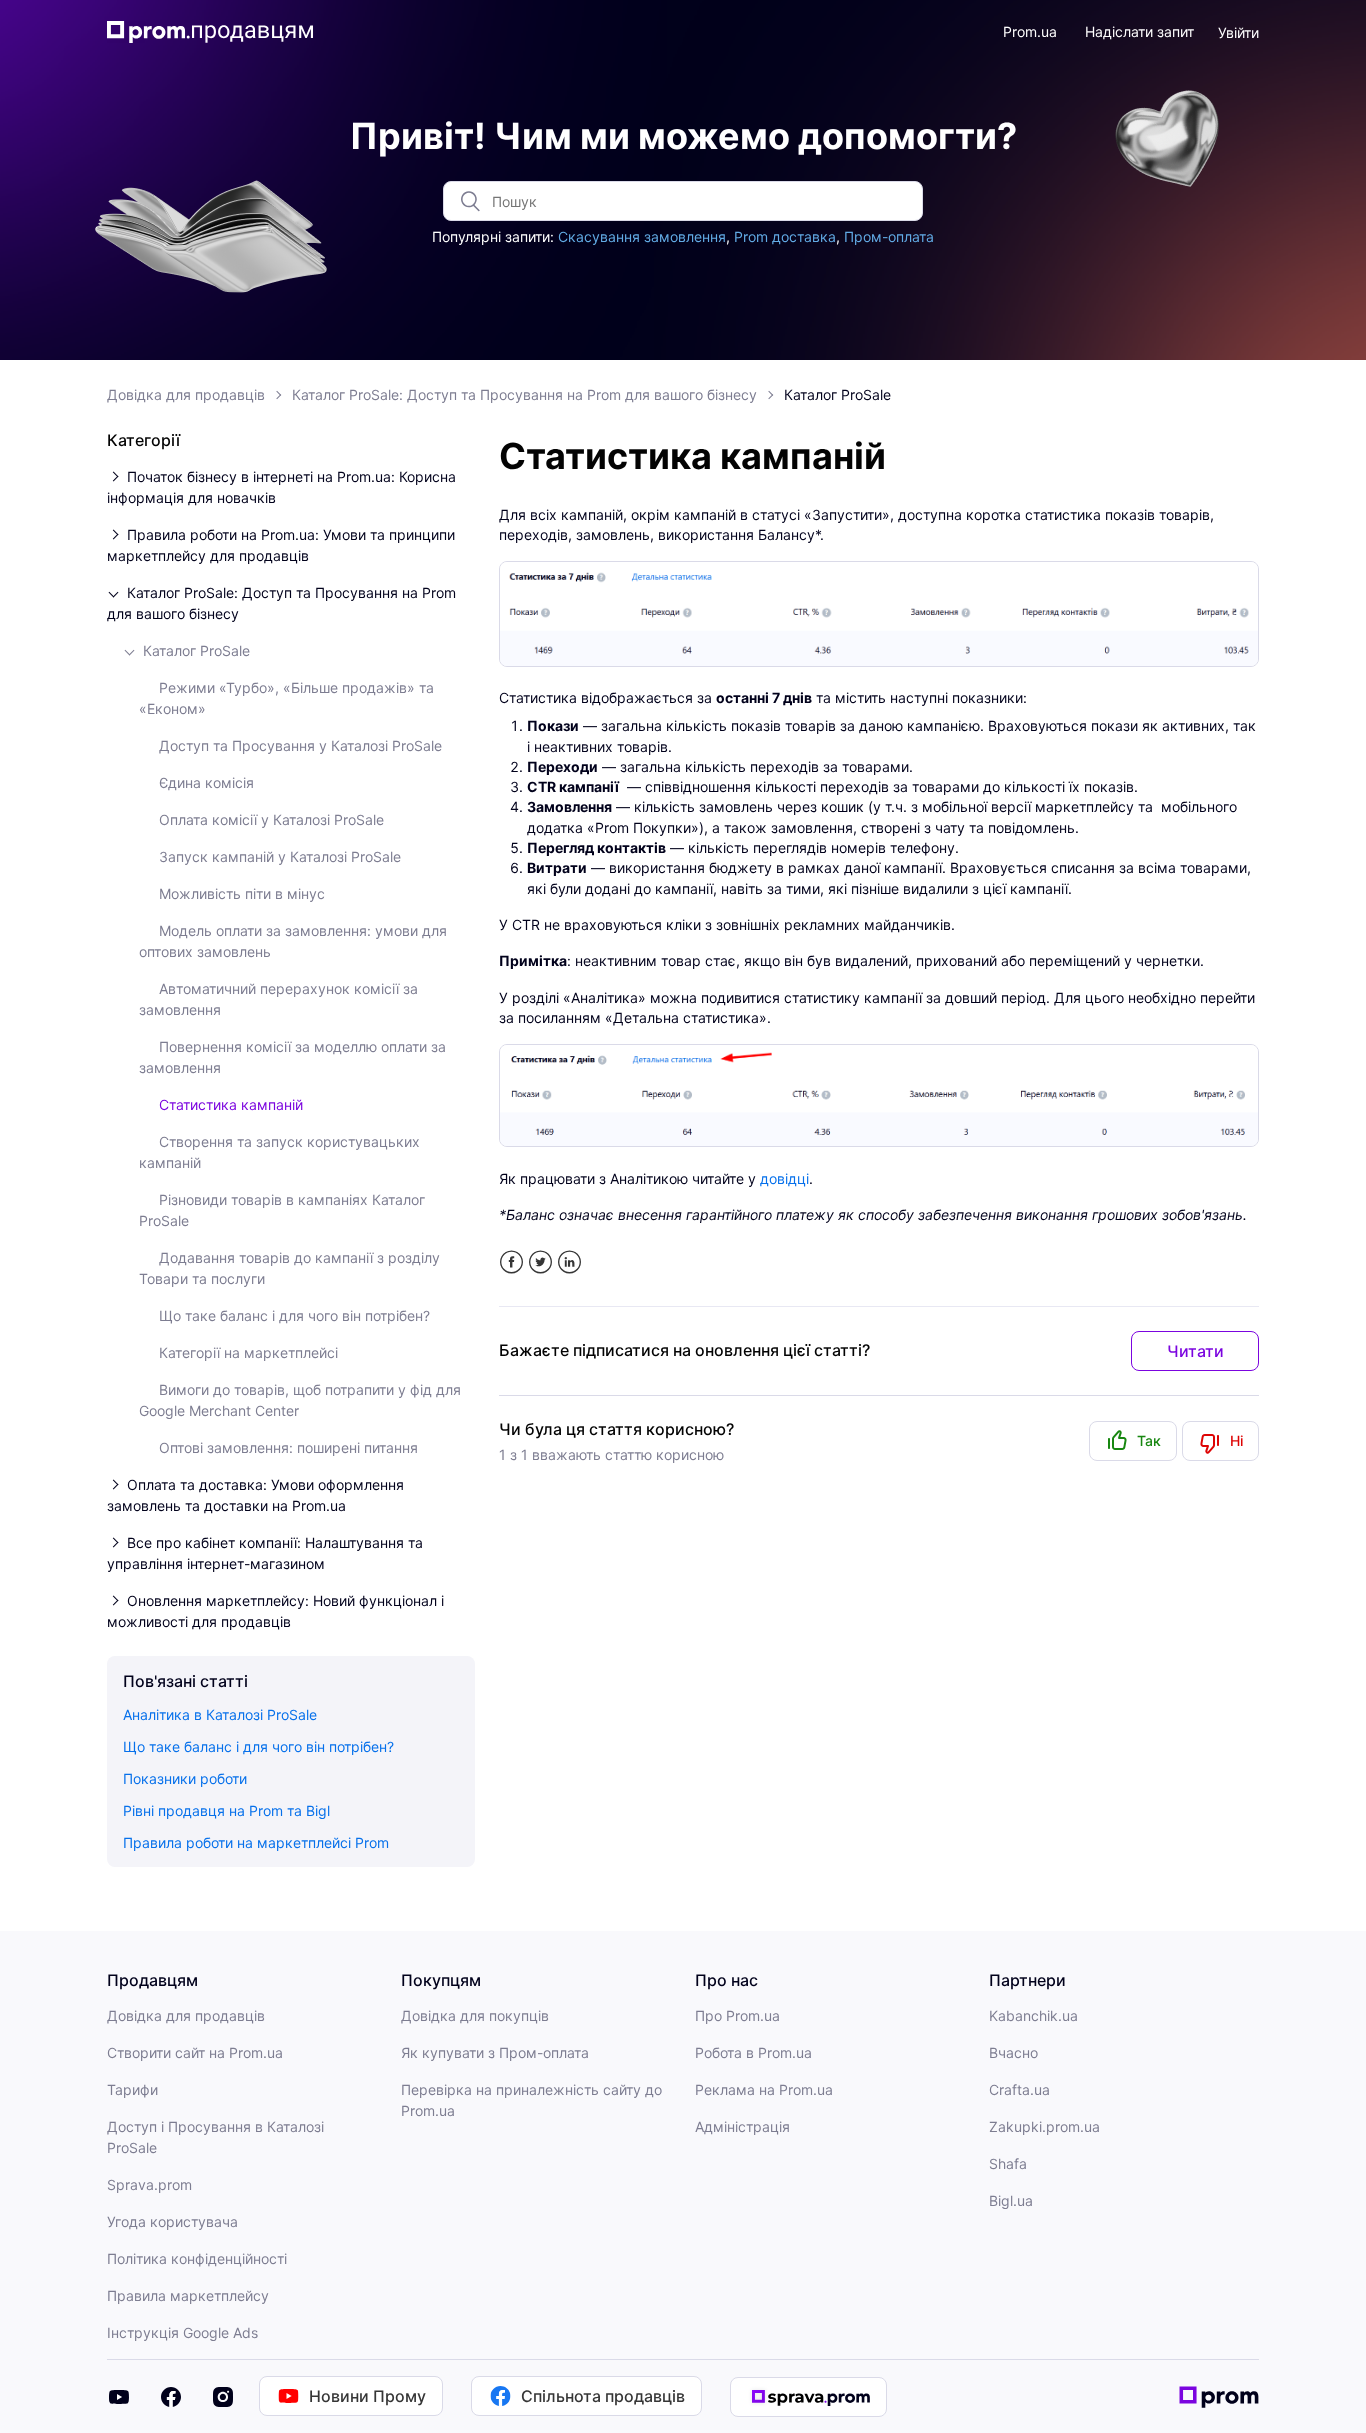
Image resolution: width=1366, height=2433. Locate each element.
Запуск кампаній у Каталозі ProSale (280, 856)
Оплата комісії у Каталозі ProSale (271, 819)
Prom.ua (1030, 31)
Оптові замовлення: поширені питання (288, 1447)
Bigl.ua (1011, 2200)
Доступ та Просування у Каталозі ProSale (300, 745)
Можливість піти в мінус (242, 893)
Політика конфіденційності (197, 2258)
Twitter (540, 1262)
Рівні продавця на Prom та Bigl (226, 1810)
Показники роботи (185, 1778)
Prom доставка (785, 236)
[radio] (1133, 1441)
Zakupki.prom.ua (1044, 2126)
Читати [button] (1195, 1351)
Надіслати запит (1139, 31)
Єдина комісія (206, 782)
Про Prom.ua (737, 2015)
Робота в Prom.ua (753, 2052)
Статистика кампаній (231, 1104)
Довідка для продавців (186, 394)
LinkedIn (569, 1262)
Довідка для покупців (475, 2015)
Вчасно (1013, 2052)
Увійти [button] (1238, 32)
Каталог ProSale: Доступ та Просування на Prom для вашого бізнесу (524, 394)
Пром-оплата (889, 236)
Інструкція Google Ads (182, 2332)
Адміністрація (742, 2126)
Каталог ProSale (837, 394)
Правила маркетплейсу (188, 2295)
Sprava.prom (149, 2184)
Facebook (511, 1262)
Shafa (1008, 2163)
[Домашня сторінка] (210, 32)
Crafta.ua (1019, 2089)
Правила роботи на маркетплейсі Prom (256, 1842)
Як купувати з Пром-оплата (495, 2052)
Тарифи (132, 2089)
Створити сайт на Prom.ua (195, 2052)
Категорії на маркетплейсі (248, 1352)
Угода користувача (172, 2221)
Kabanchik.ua (1033, 2015)
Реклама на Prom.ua (764, 2089)
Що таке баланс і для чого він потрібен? (294, 1315)
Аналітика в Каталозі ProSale (220, 1714)
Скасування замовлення (642, 236)
